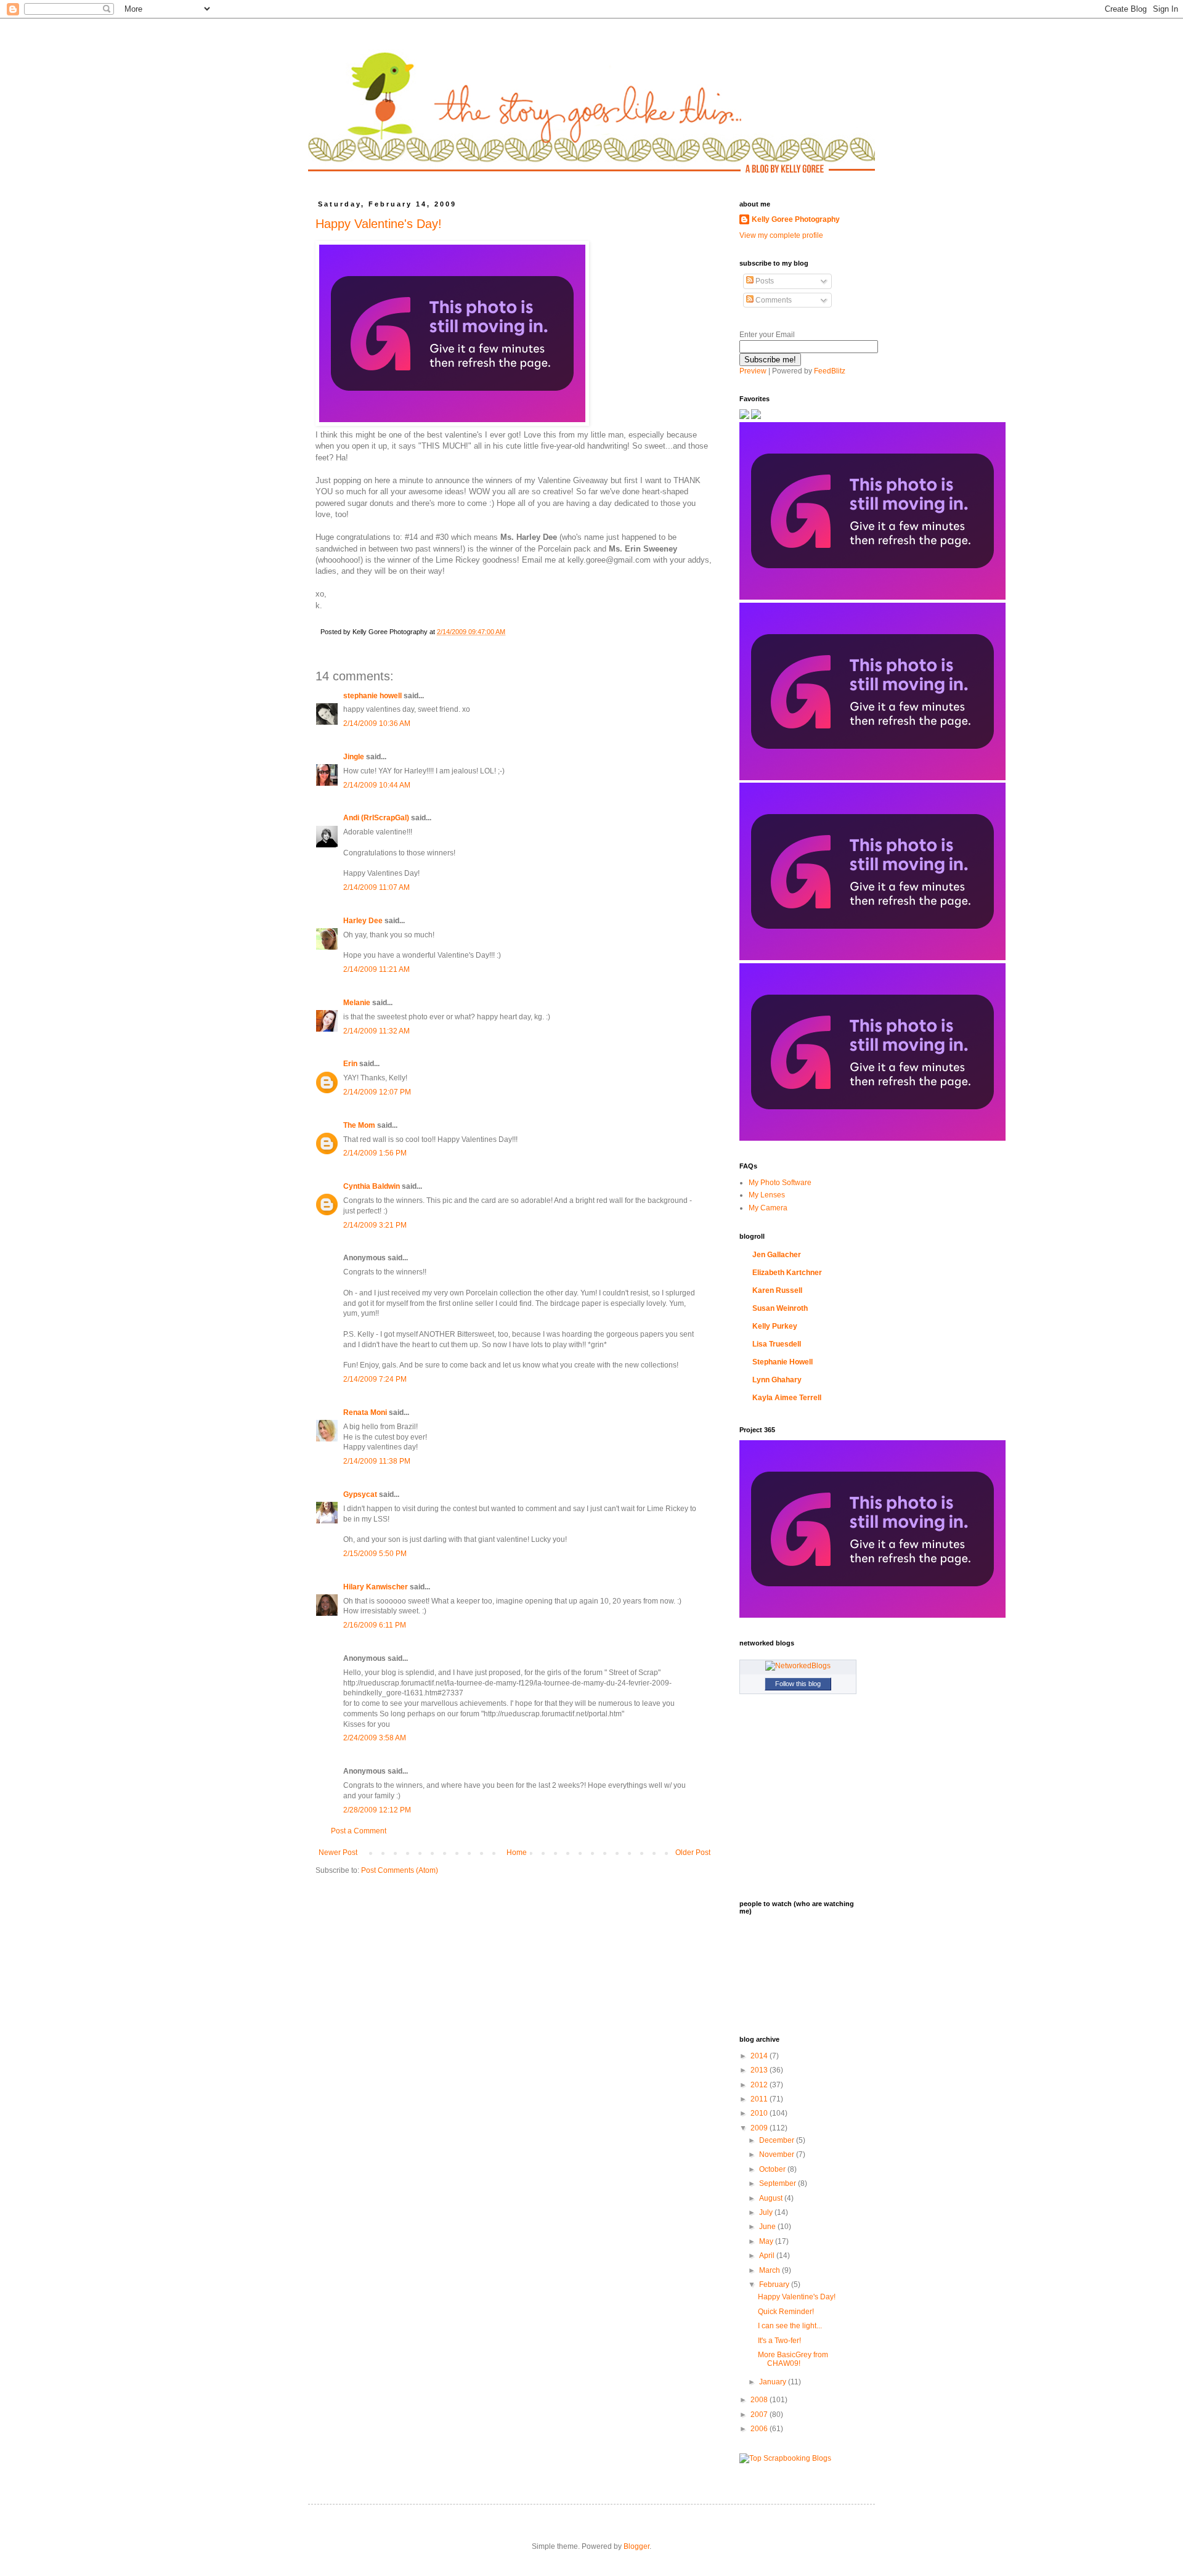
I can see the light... (790, 2326)
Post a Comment (359, 1831)
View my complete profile (781, 235)
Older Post (693, 1853)
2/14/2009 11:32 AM (376, 1031)
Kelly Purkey (775, 1326)
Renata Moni (365, 1412)
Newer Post (338, 1853)
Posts (764, 281)
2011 (760, 2099)
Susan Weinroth (780, 1308)
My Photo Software (780, 1183)
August (772, 2198)
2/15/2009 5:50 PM (375, 1554)
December (778, 2140)
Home (517, 1853)
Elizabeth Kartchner (787, 1273)
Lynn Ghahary (777, 1380)
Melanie (357, 1003)
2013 (760, 2070)
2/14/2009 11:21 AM (376, 969)
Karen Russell (777, 1290)
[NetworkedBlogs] (798, 1666)
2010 (760, 2113)
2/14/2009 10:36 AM (377, 723)
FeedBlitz (830, 371)
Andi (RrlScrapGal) (376, 818)
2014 (760, 2056)
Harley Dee (363, 921)
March (770, 2270)
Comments (773, 300)
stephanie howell (372, 696)
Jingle (354, 757)
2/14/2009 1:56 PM (375, 1153)
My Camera (768, 1208)
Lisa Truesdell (777, 1344)
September (779, 2183)
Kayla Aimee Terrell (787, 1398)
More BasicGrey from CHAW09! (793, 2359)
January (774, 2382)
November (778, 2154)
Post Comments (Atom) (400, 1870)
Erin (350, 1064)
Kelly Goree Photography (796, 219)
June (768, 2227)
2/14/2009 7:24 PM (375, 1379)
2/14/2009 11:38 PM (377, 1461)
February (775, 2285)
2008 (760, 2400)
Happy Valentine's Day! (379, 224)
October (773, 2169)
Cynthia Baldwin (372, 1186)
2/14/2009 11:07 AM (376, 887)
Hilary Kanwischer (376, 1587)
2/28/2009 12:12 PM (377, 1810)
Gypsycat (360, 1494)
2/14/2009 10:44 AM (377, 785)
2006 (760, 2429)
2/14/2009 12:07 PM (377, 1092)
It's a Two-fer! (779, 2341)
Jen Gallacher (777, 1255)
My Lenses (767, 1195)
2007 (760, 2415)
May (767, 2241)
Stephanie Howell (783, 1362)
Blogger (636, 2546)
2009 (760, 2128)
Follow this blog (798, 1684)
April (768, 2256)
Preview (753, 371)
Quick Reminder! (786, 2312)
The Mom (359, 1125)
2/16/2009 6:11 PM (375, 1625)
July (767, 2212)
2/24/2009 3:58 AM (375, 1738)
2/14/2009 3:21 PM (375, 1225)
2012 (760, 2085)
